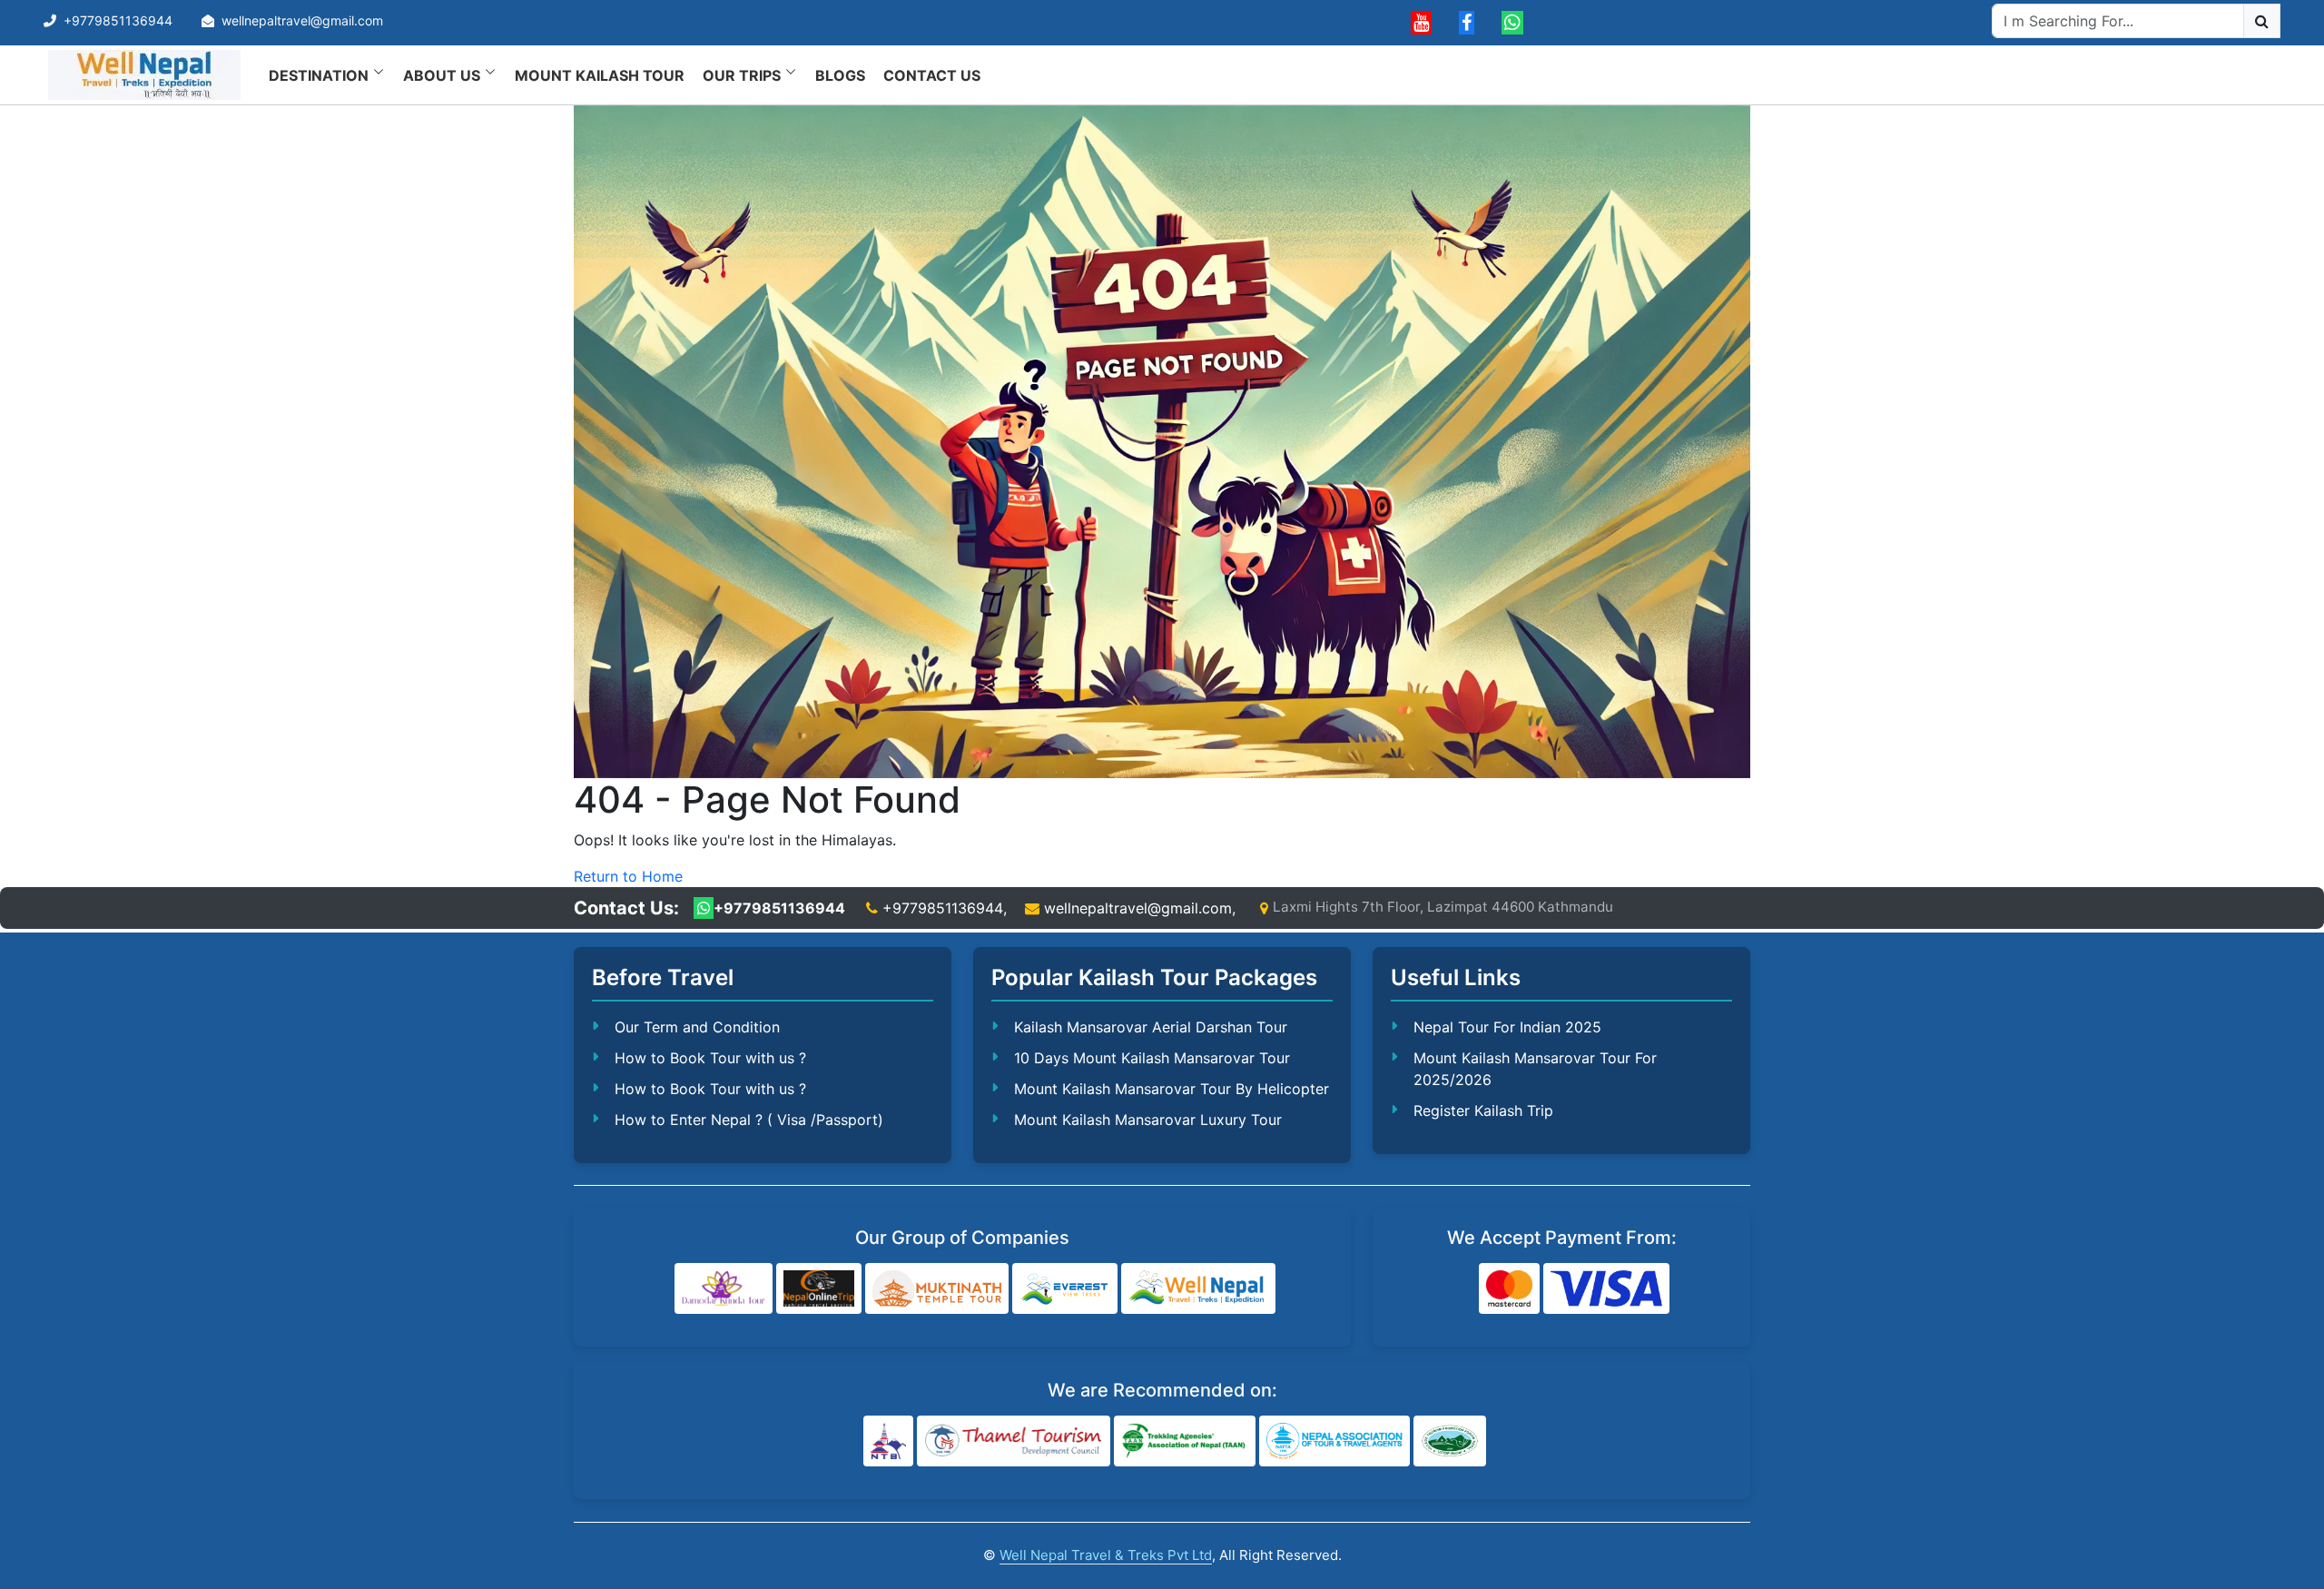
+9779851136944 (118, 20)
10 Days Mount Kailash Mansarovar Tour (1152, 1058)
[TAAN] (1185, 1441)
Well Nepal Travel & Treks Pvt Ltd (1106, 1555)
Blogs (840, 75)
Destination (319, 75)
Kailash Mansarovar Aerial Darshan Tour (1151, 1027)
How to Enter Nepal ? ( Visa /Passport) (749, 1120)
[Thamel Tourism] (1014, 1441)
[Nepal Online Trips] (818, 1288)
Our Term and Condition (697, 1027)
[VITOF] (1450, 1441)
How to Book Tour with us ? (710, 1058)
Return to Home (628, 876)
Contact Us (932, 75)
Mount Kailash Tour (600, 75)
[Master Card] (1510, 1288)
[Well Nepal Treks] (1198, 1288)
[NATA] (1334, 1441)
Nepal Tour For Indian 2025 (1507, 1027)
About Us (442, 75)
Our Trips (742, 75)
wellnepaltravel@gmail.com (302, 20)
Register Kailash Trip (1483, 1110)
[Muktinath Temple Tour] (937, 1288)
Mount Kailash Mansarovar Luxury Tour (1148, 1120)
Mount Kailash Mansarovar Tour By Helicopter (1172, 1089)
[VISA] (1606, 1288)
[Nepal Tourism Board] (888, 1441)
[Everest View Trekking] (1065, 1288)
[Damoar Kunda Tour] (724, 1288)
